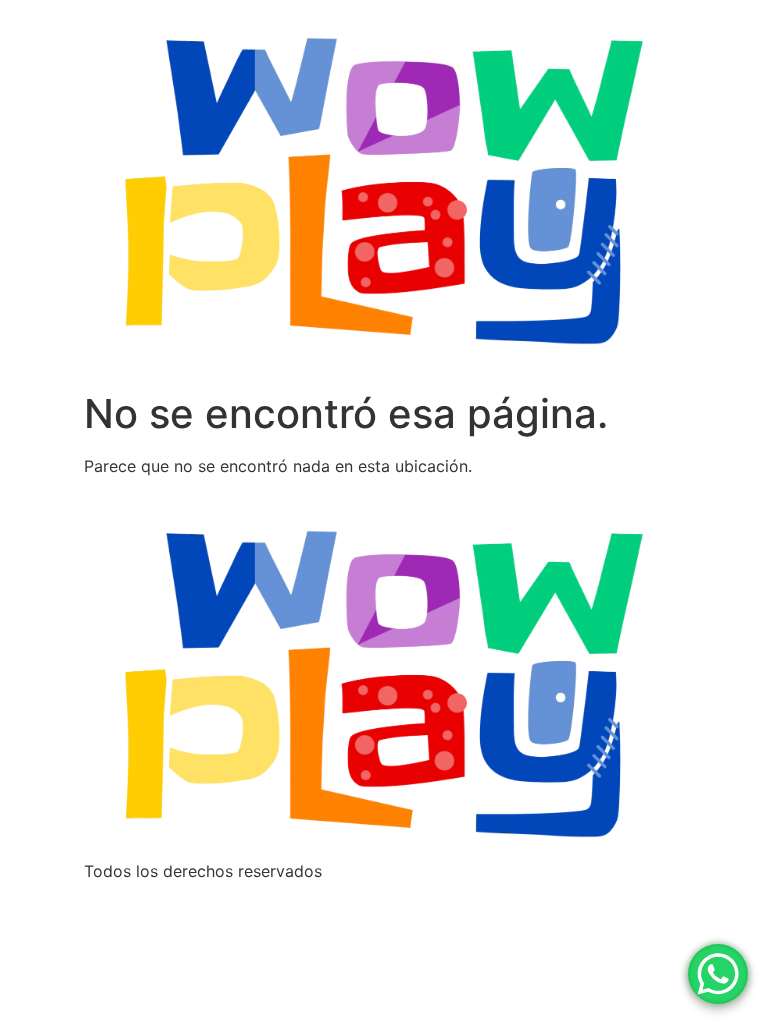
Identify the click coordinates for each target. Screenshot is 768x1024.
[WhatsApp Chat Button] (718, 974)
